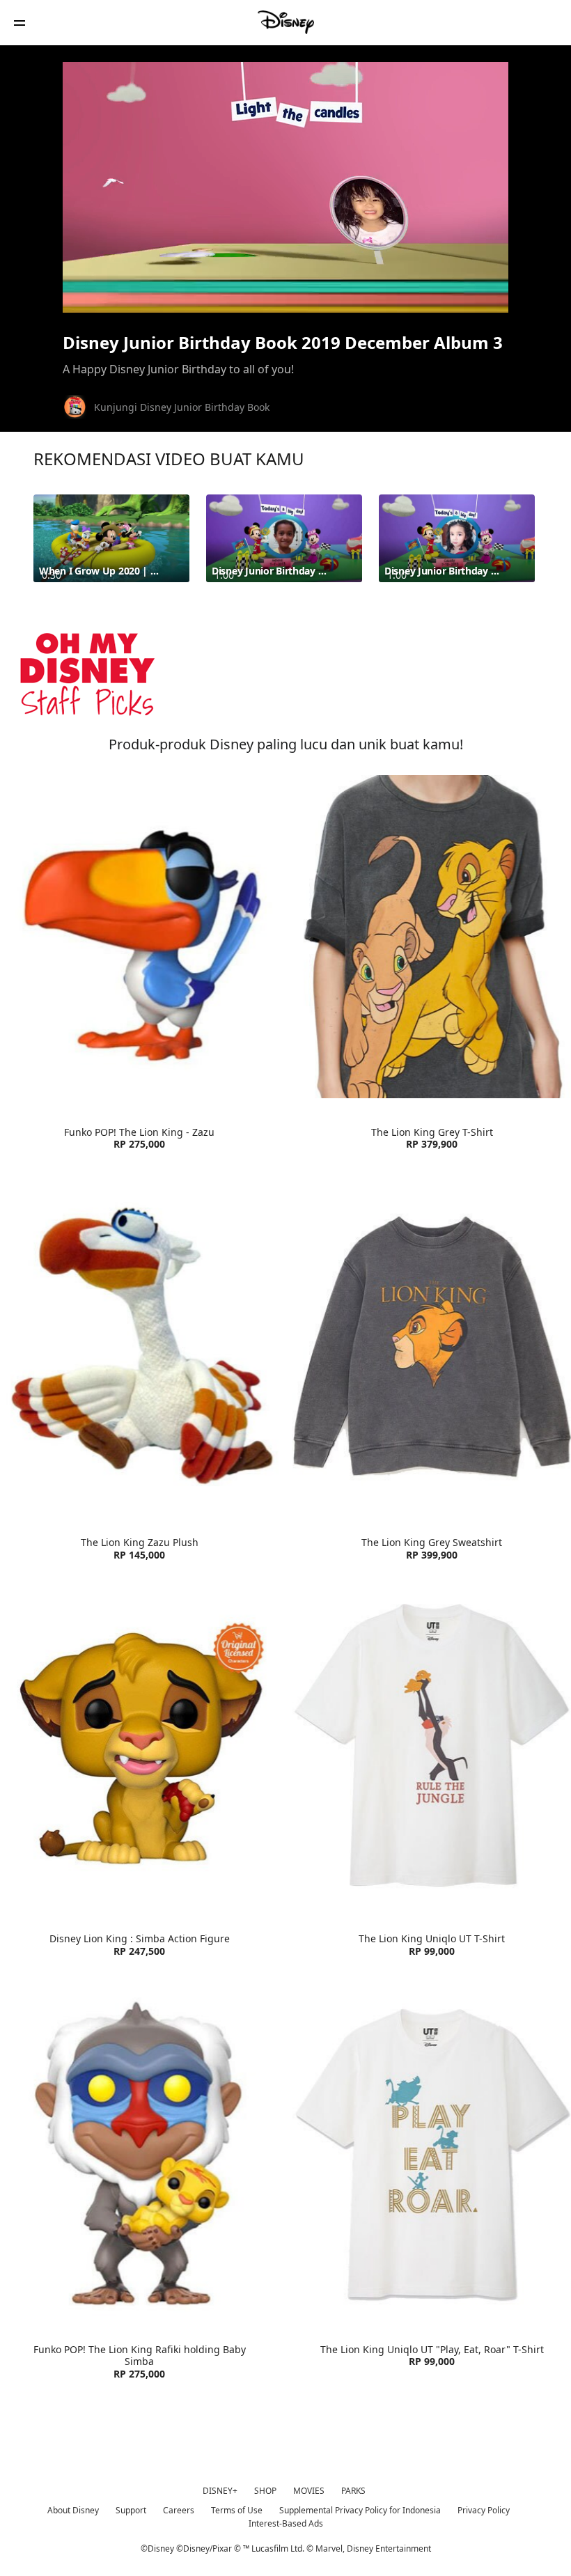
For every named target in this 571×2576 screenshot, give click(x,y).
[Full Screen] (476, 294)
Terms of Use (237, 2510)
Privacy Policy (484, 2510)
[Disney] (285, 22)
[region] (285, 187)
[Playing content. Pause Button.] (92, 294)
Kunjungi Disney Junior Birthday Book (182, 407)
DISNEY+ (220, 2491)
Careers (179, 2510)
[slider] (285, 274)
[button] (19, 23)
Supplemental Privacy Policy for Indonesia (360, 2510)
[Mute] (121, 294)
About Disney (73, 2510)
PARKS (353, 2491)
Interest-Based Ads (286, 2523)
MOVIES (309, 2491)
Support (131, 2510)
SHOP (265, 2491)
